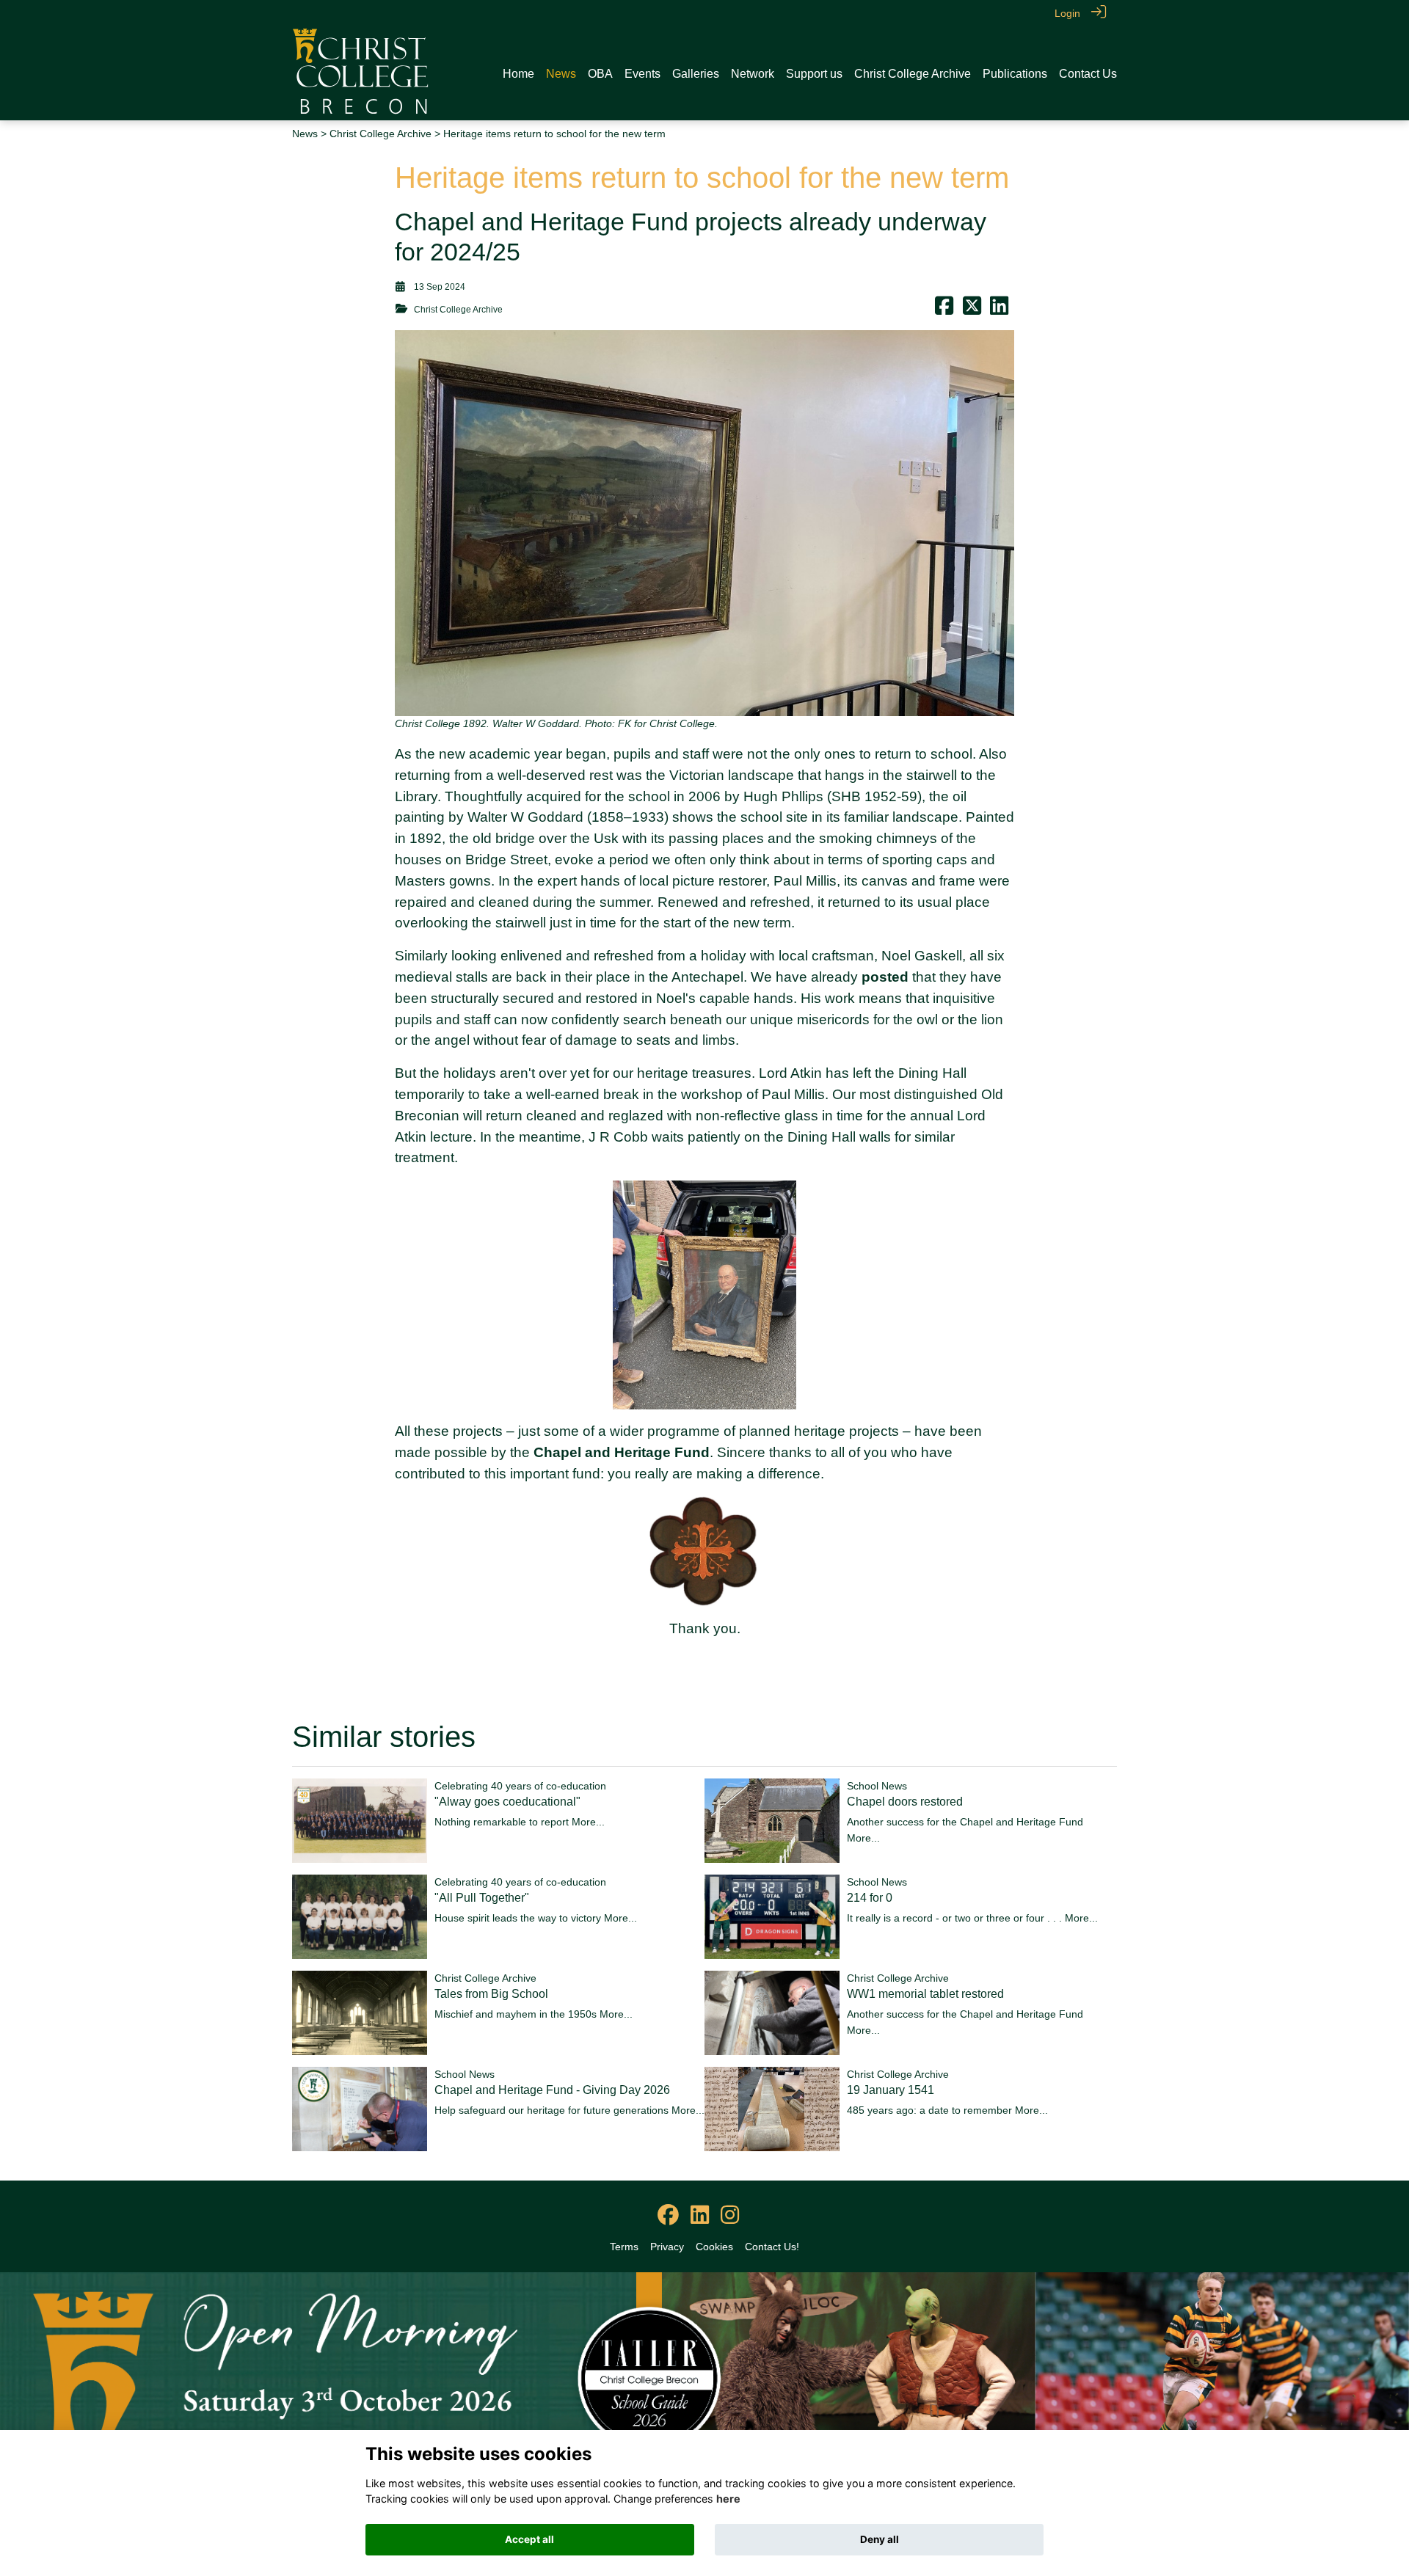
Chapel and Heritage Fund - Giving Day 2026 (552, 2090)
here (728, 2499)
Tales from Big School (491, 1994)
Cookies (714, 2247)
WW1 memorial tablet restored (925, 1994)
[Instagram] (730, 2216)
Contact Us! (772, 2247)
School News (877, 1786)
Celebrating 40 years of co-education (520, 1786)
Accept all (529, 2539)
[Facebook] (668, 2216)
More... (588, 1822)
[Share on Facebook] (944, 310)
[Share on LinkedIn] (999, 310)
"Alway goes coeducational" (507, 1802)
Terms (624, 2247)
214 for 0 (870, 1898)
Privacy (667, 2247)
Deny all (880, 2539)
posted (885, 977)
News (305, 134)
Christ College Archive (381, 134)
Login (1067, 13)
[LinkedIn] (700, 2216)
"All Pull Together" (482, 1898)
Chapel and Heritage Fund (622, 1452)
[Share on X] (972, 310)
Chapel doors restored (905, 1802)
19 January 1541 (891, 2090)
